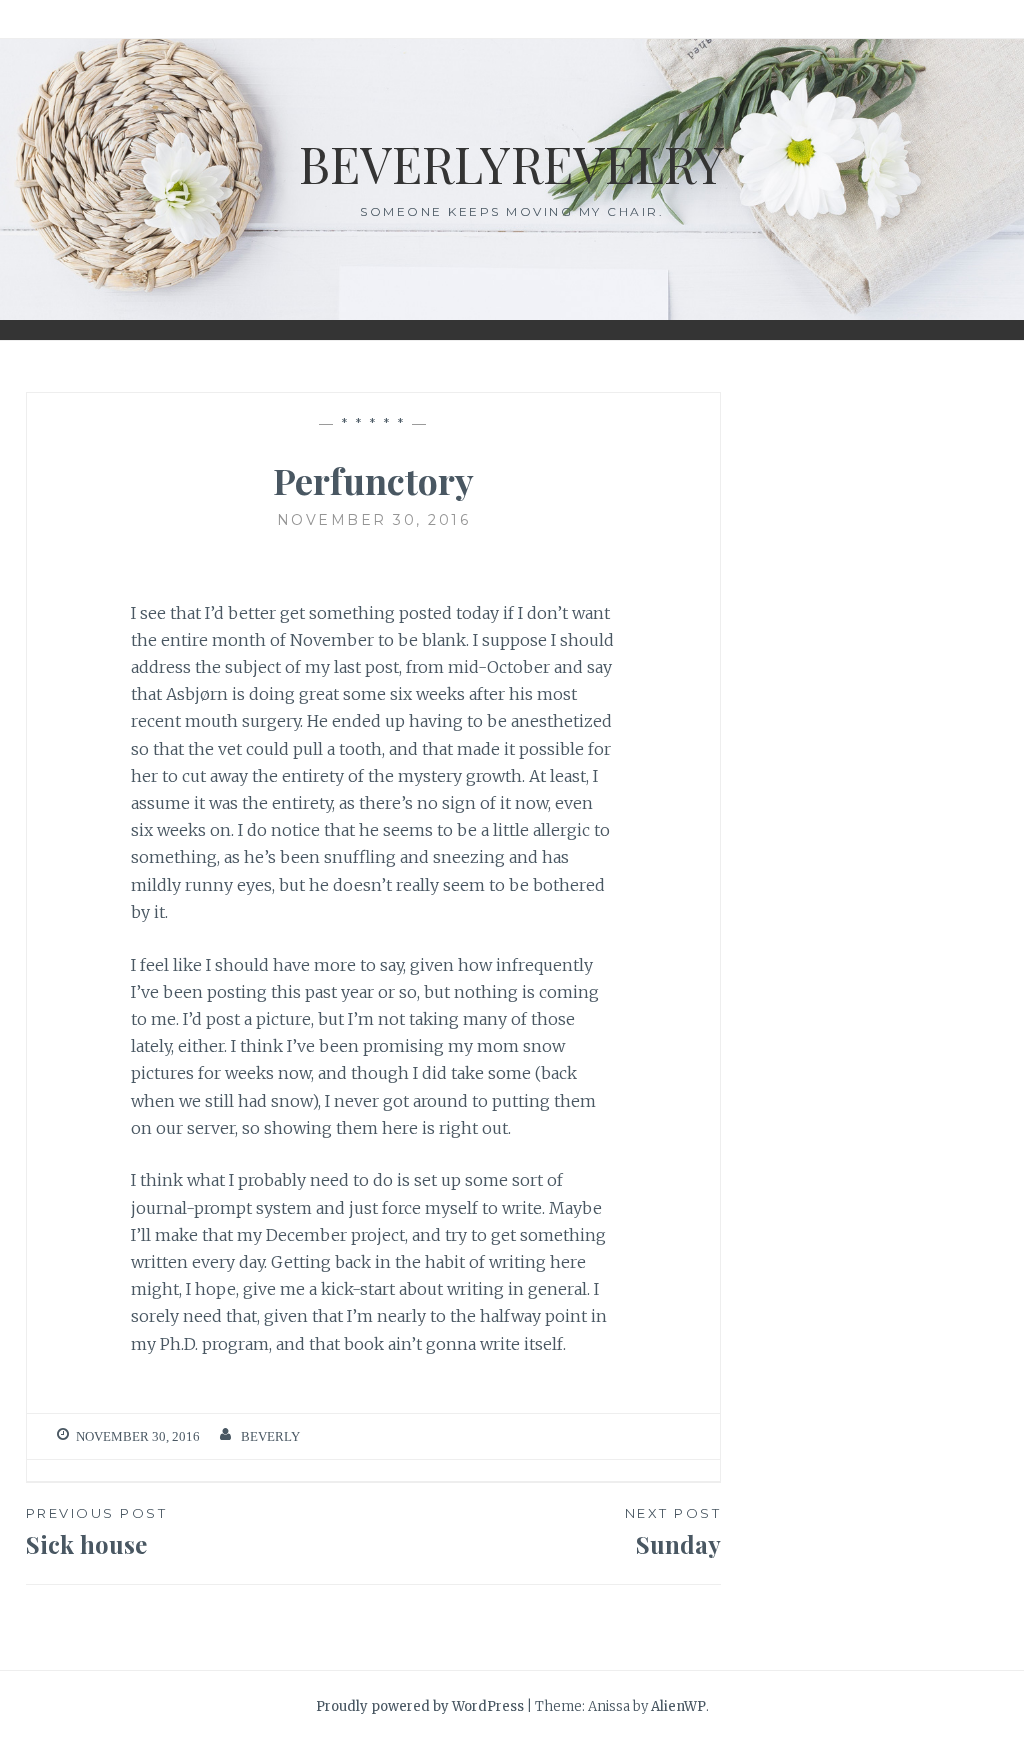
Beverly (270, 1436)
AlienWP (678, 1706)
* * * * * (374, 424)
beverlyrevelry (512, 163)
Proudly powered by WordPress (420, 1706)
